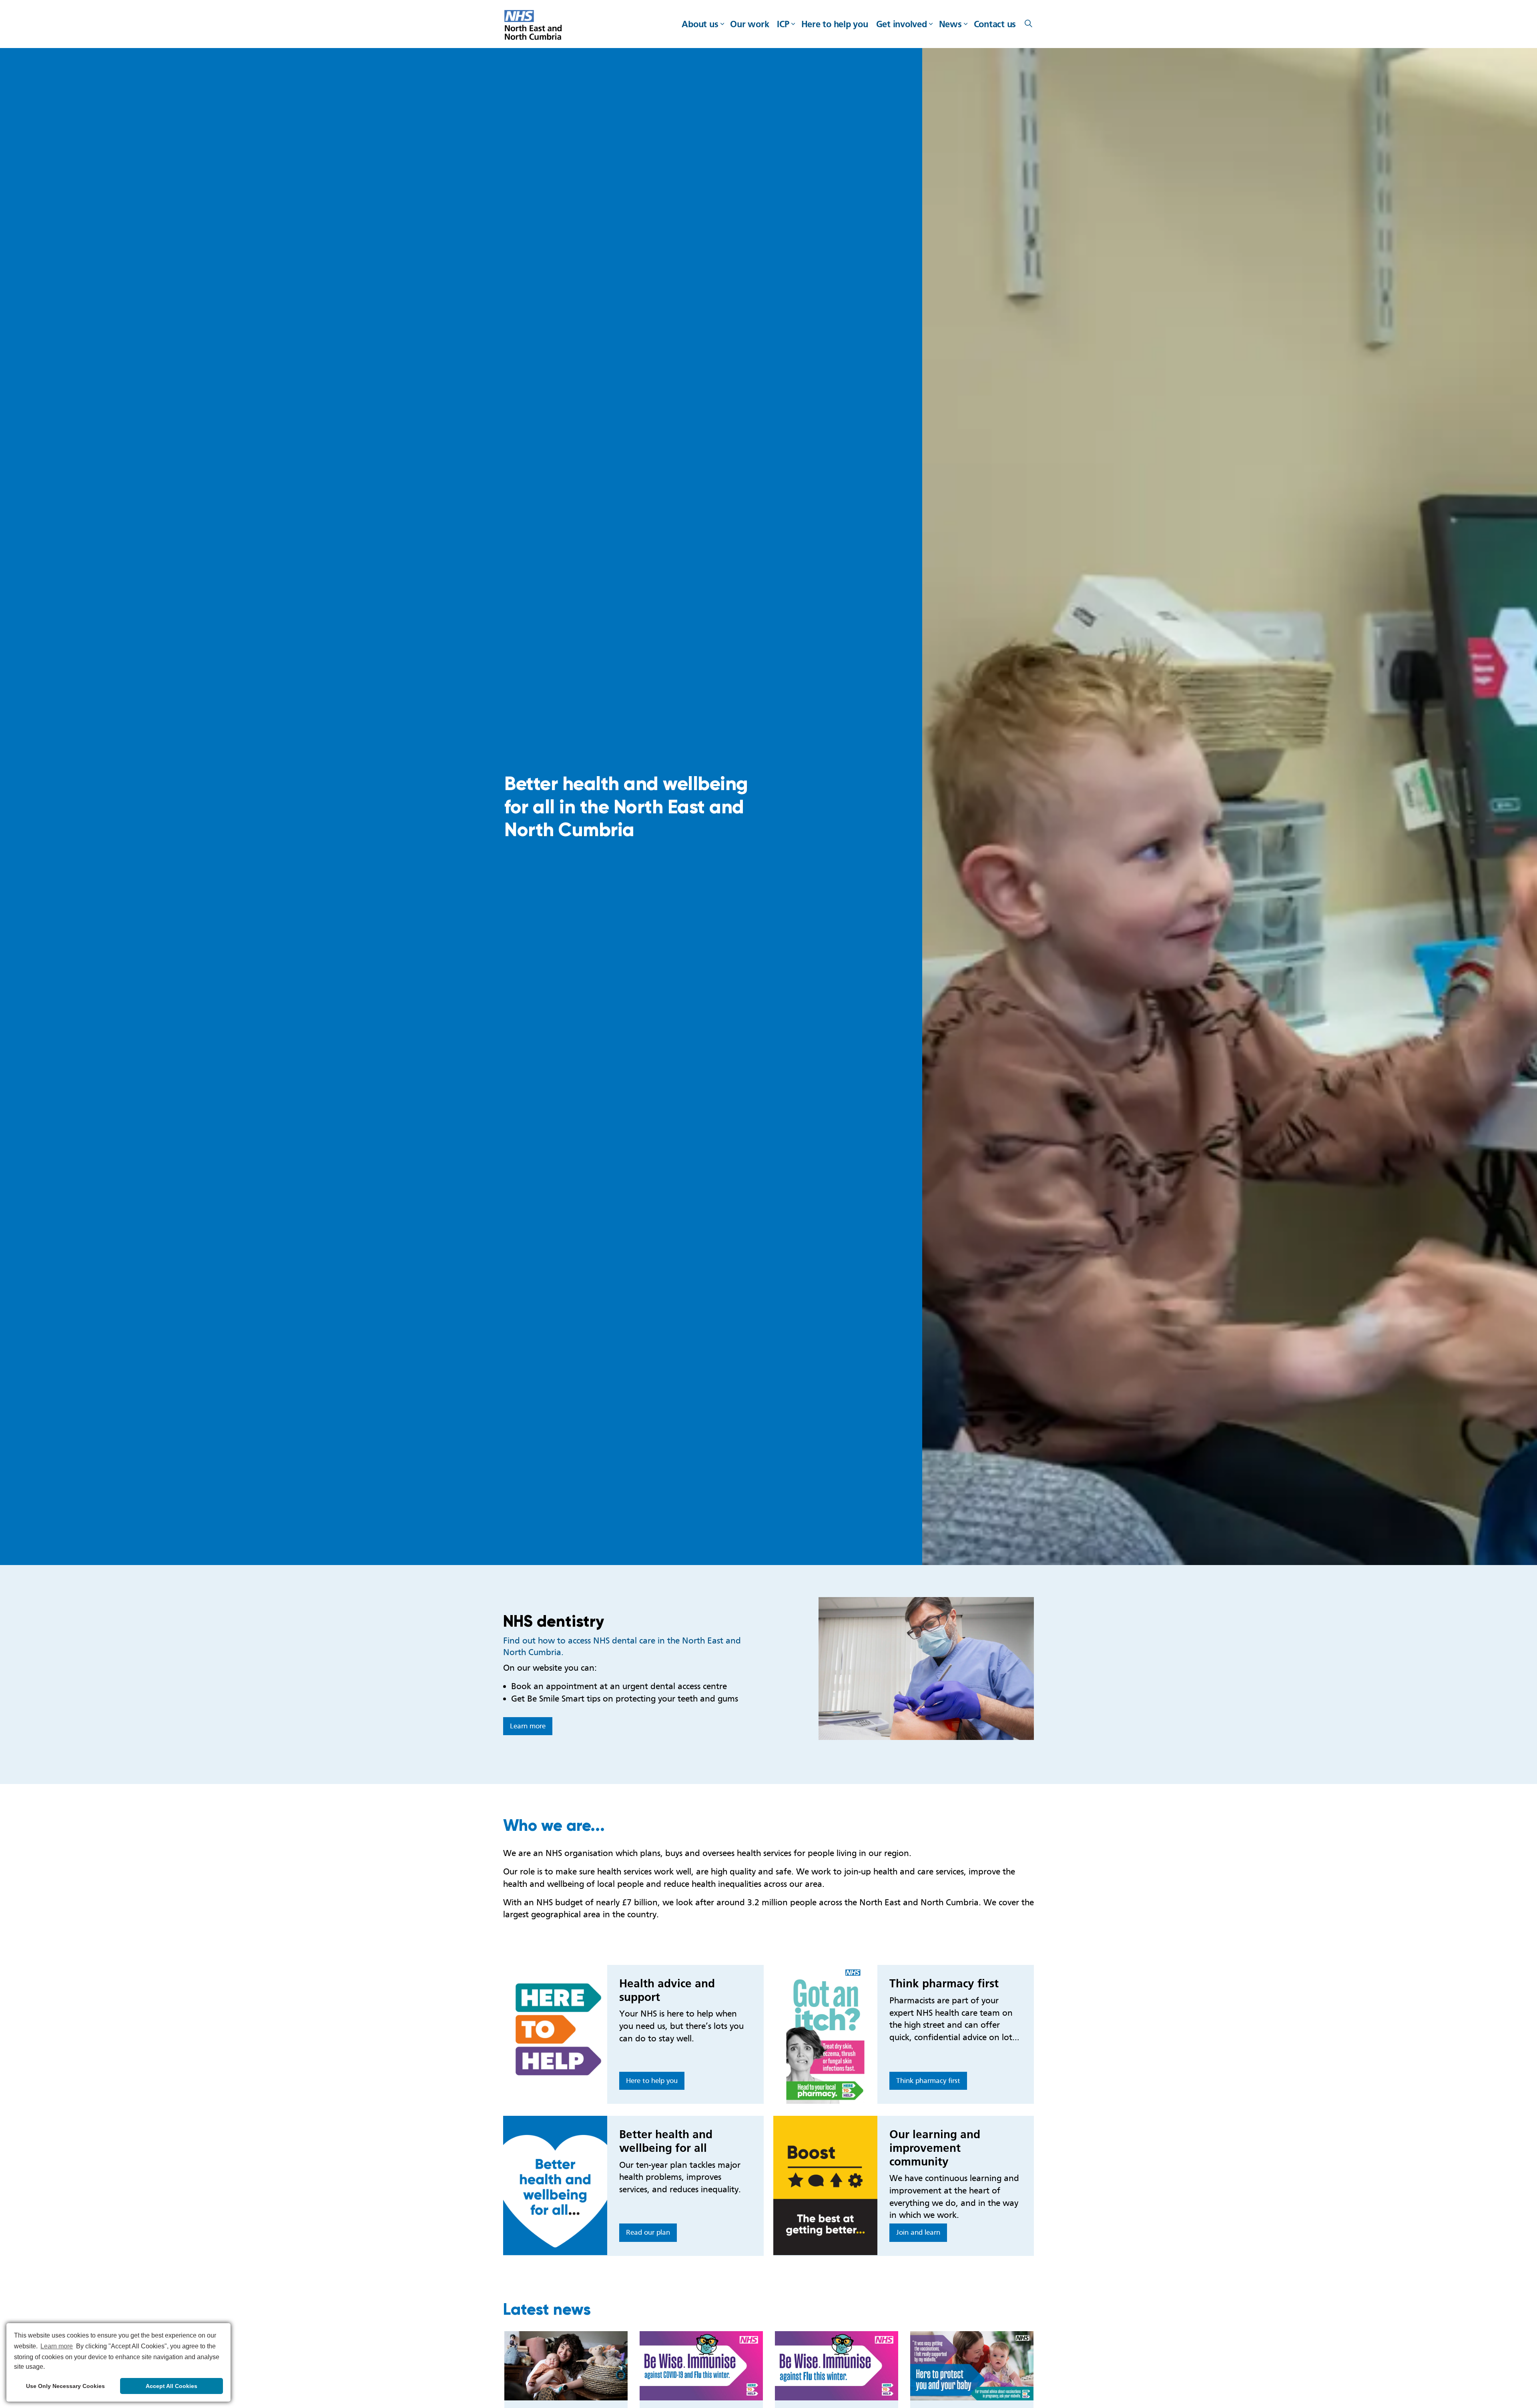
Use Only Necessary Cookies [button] (65, 2386)
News (950, 24)
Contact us (995, 24)
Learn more (528, 1726)
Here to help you (835, 24)
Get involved (902, 24)
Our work (749, 24)
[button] (926, 1669)
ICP (783, 24)
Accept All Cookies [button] (172, 2386)
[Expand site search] (1028, 24)
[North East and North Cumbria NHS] (534, 26)
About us (700, 24)
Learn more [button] (57, 2346)
